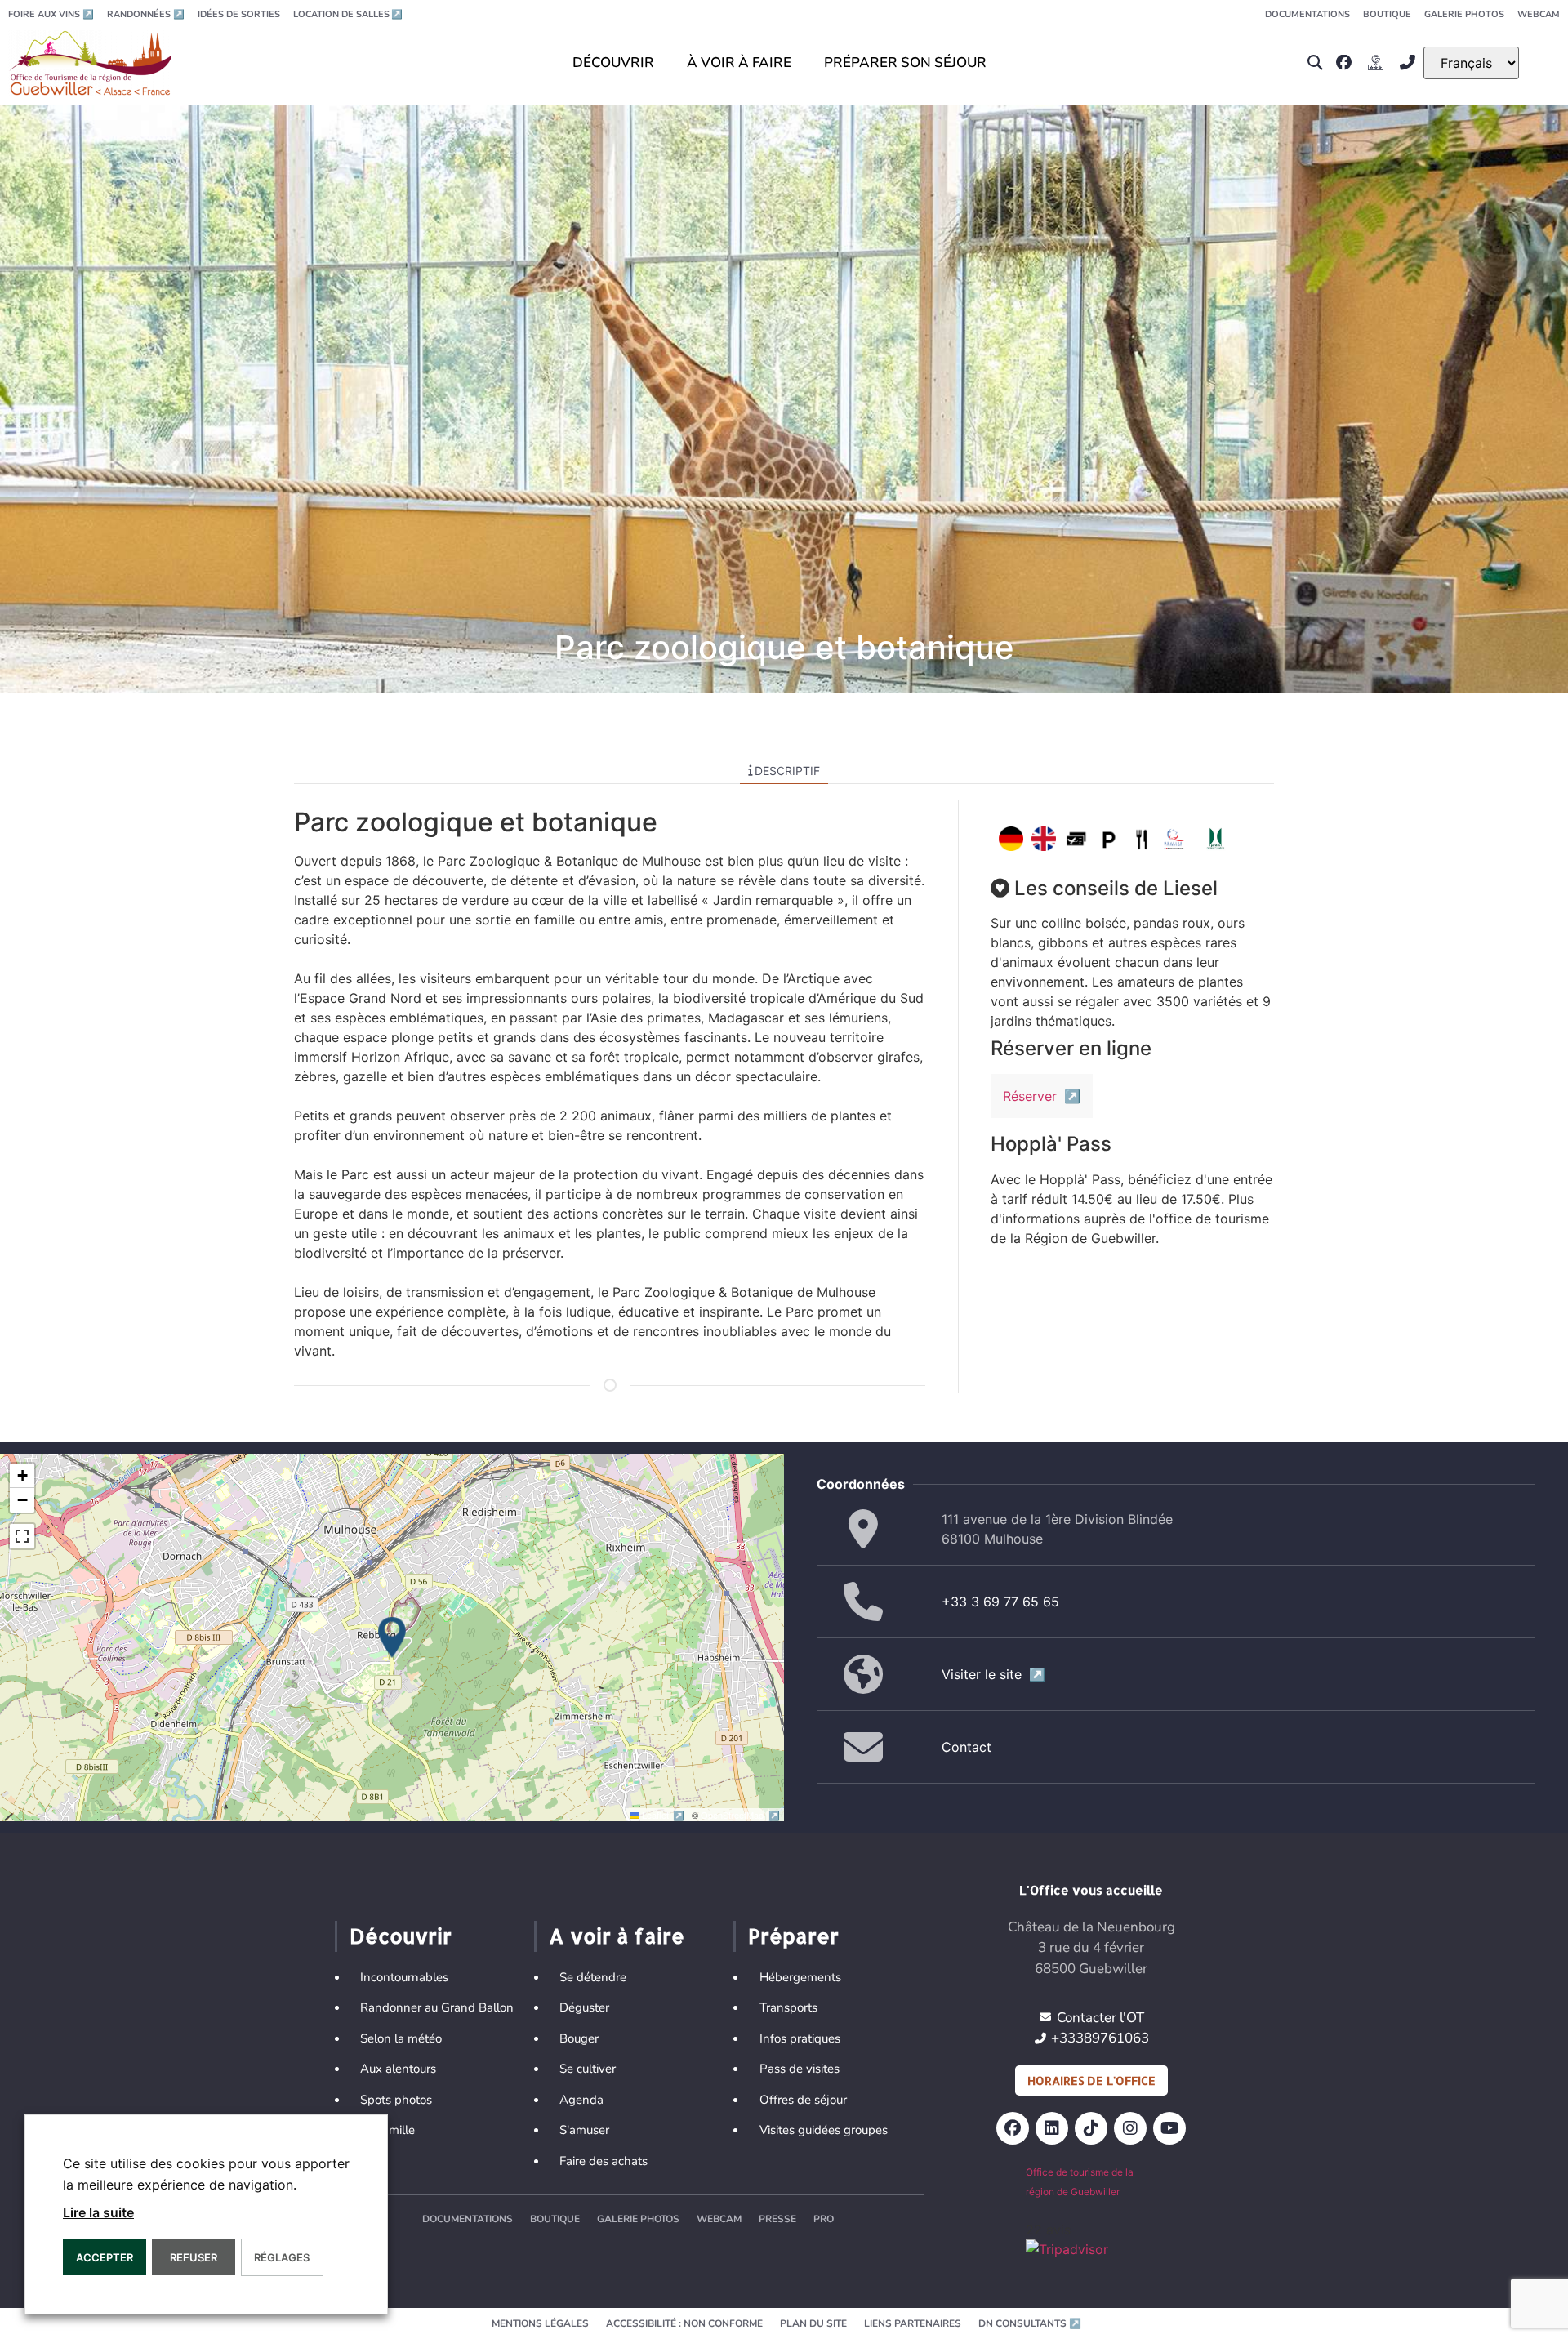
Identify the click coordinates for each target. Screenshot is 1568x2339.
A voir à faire (617, 1936)
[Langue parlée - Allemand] (1011, 839)
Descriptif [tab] (787, 771)
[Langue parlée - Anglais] (1044, 839)
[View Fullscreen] (22, 1536)
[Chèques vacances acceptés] (1076, 839)
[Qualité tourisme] (1174, 839)
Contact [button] (967, 1747)
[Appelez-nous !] (1412, 62)
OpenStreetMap (740, 1815)
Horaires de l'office (1091, 2081)
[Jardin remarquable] (1216, 839)
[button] (1314, 62)
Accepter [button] (105, 2257)
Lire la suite (98, 2212)
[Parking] (1109, 839)
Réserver (1042, 1096)
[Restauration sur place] (1142, 839)
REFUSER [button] (194, 2257)
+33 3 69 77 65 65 (1000, 1602)
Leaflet (664, 1815)
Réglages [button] (282, 2257)
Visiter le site (993, 1674)
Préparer (793, 1936)
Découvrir (401, 1936)
